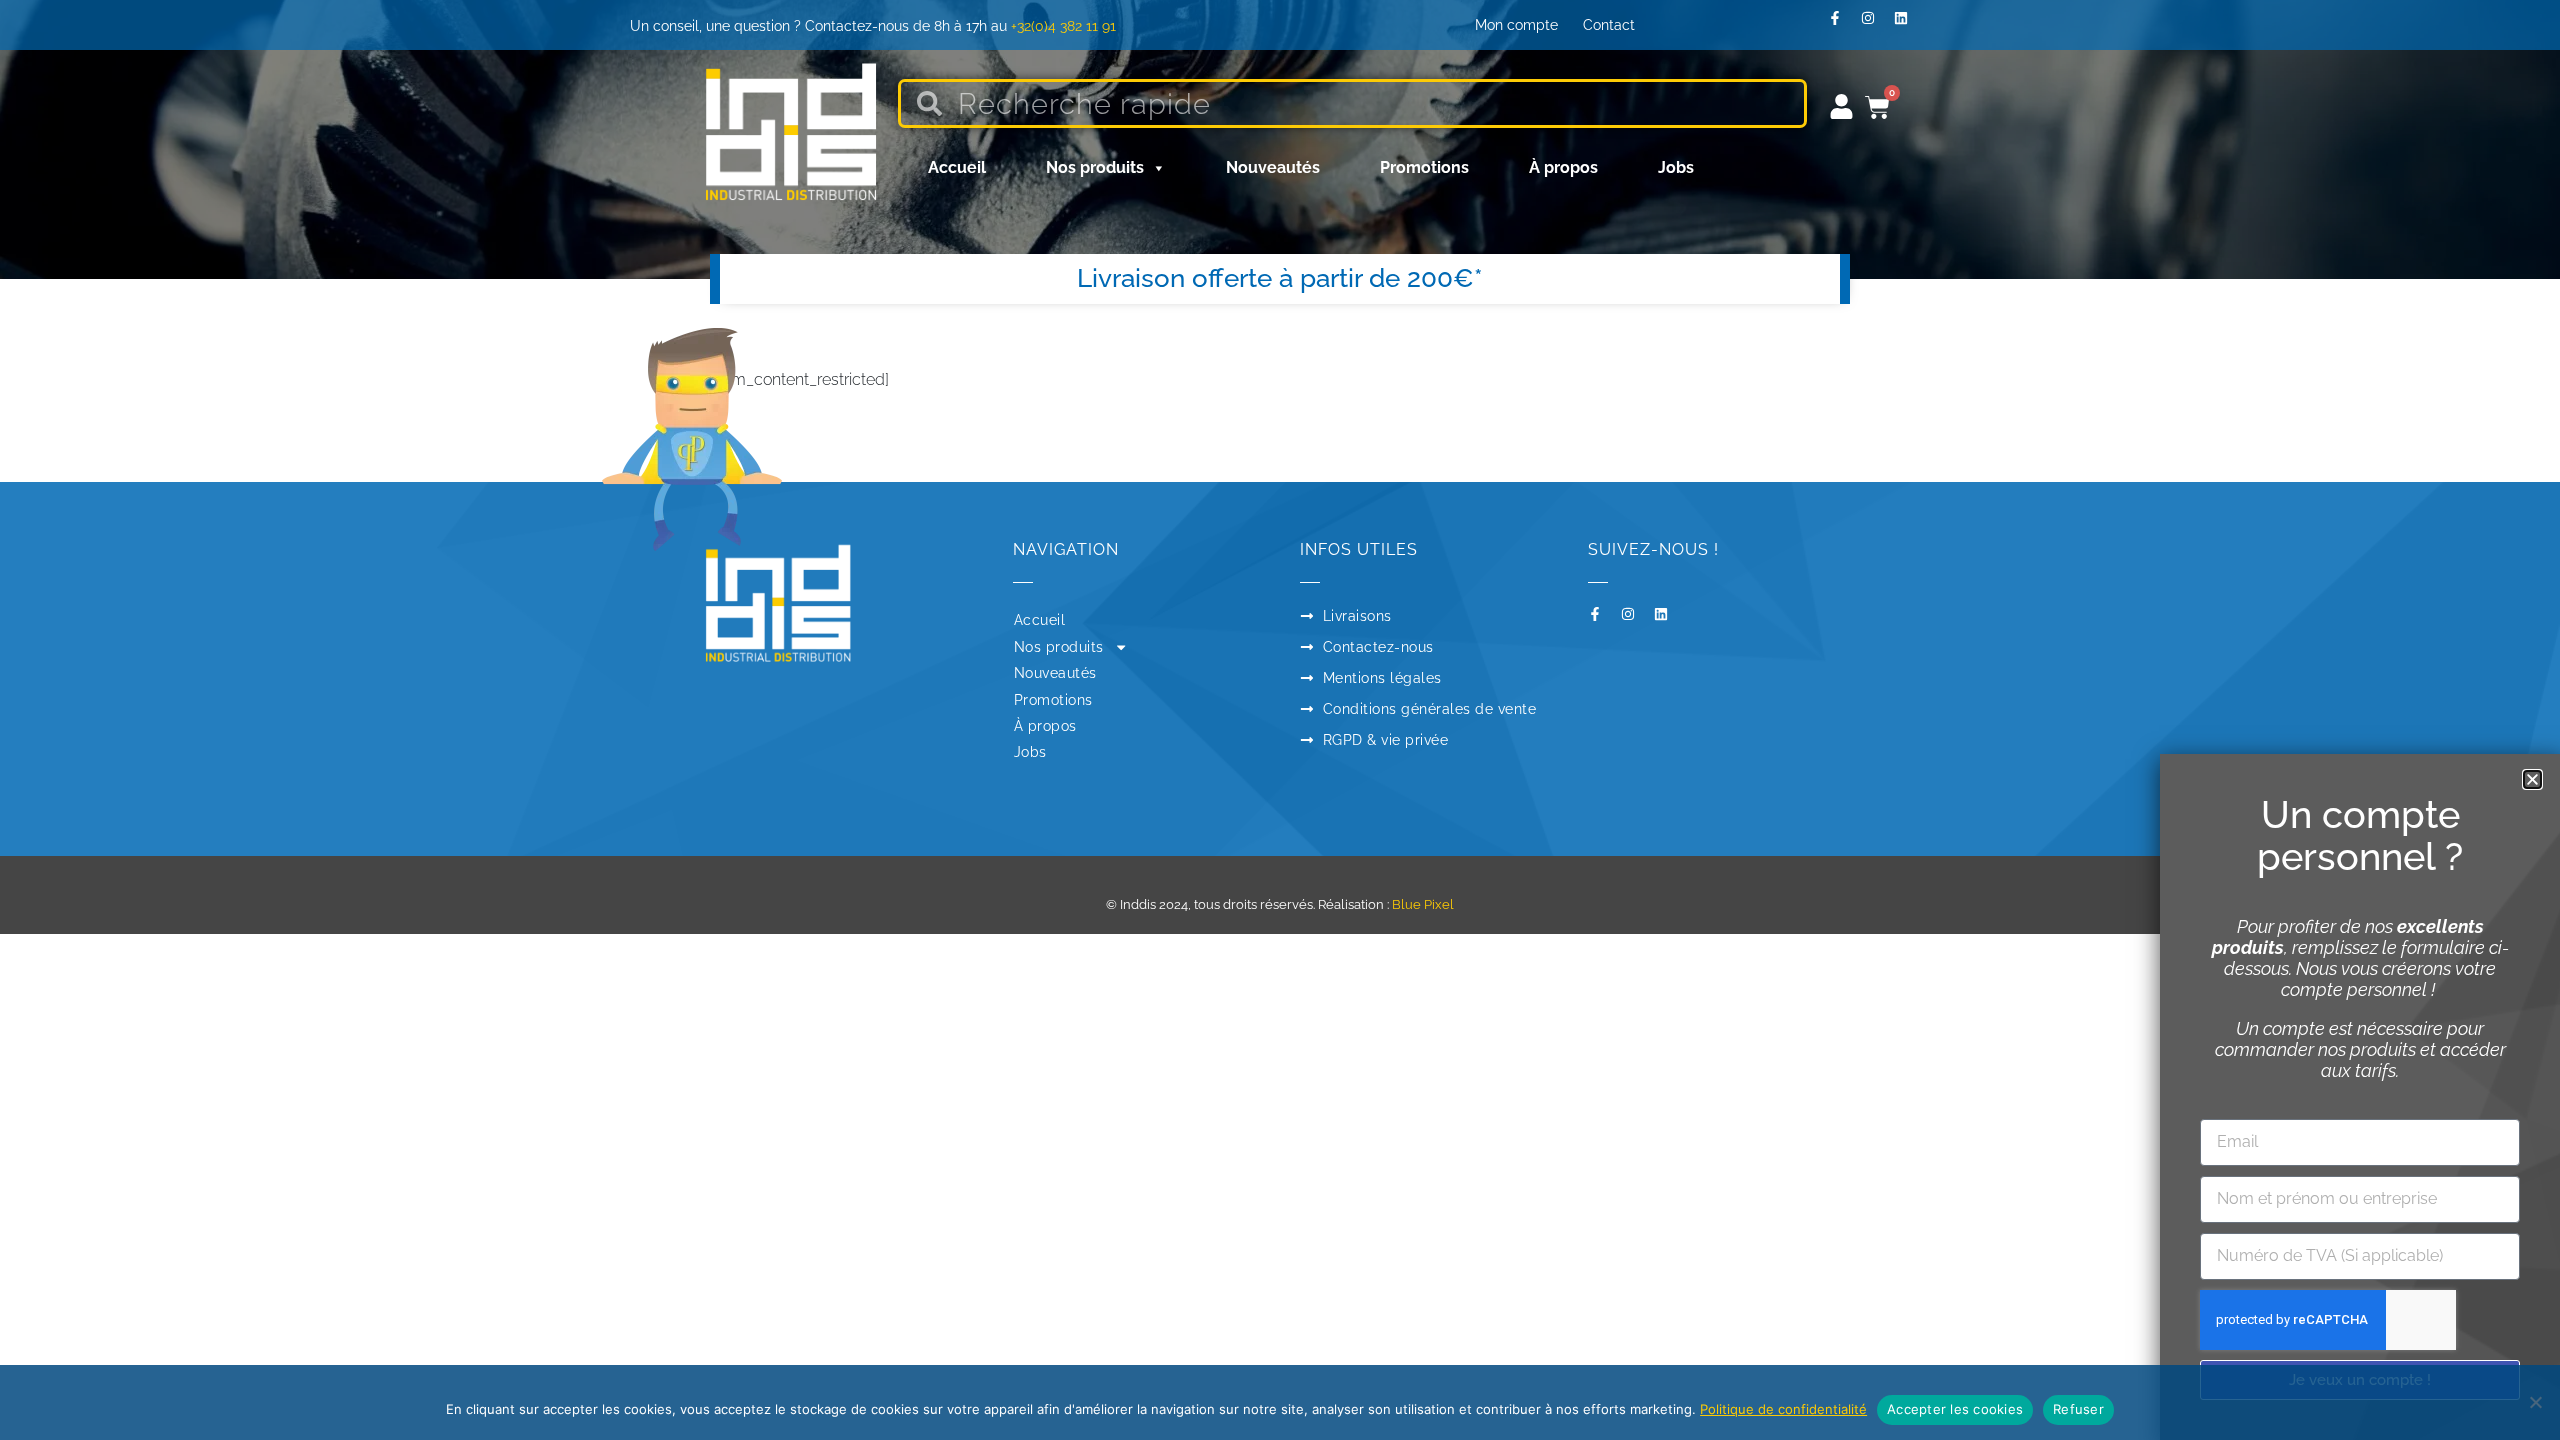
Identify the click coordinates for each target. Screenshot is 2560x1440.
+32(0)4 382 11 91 (1063, 25)
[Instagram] (1875, 25)
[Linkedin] (1908, 25)
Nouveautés (1273, 167)
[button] (2532, 779)
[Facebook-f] (1842, 25)
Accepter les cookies (1955, 1409)
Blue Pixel (1423, 904)
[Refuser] (2535, 1402)
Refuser (2078, 1409)
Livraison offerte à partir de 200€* (1280, 278)
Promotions (1424, 167)
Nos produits (1095, 167)
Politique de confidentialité (1783, 1409)
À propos (1563, 167)
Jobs (1676, 167)
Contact (1609, 24)
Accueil (957, 167)
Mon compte (1516, 24)
